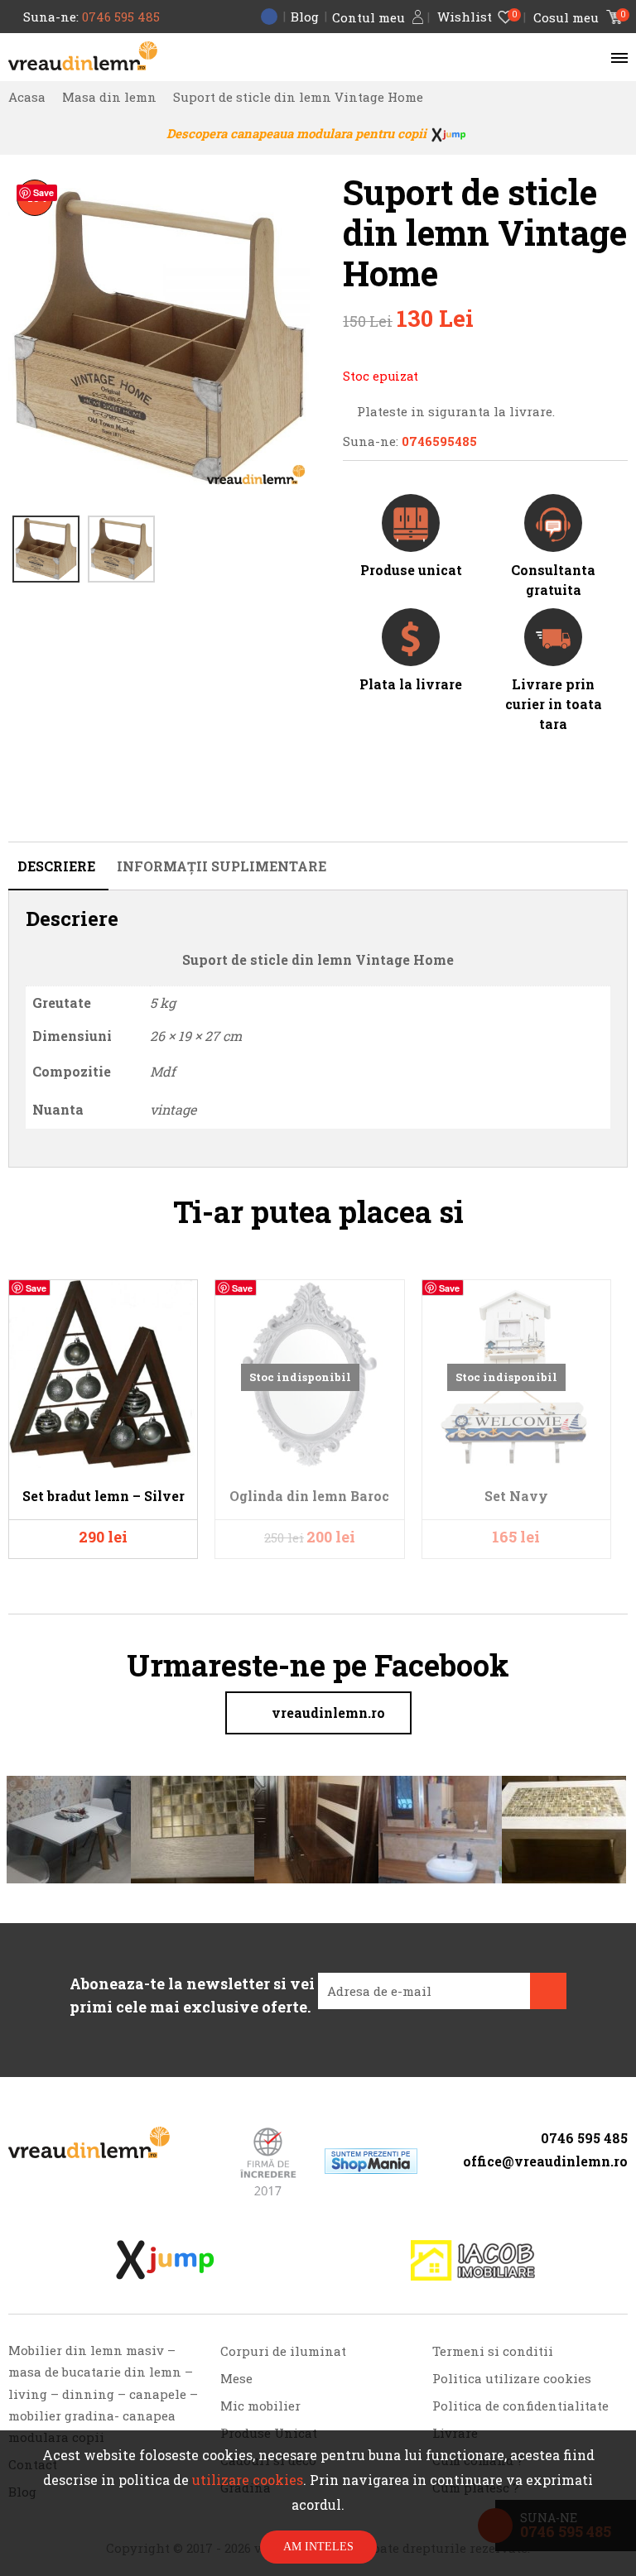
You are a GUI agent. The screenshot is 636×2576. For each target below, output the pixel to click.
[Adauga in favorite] (176, 1300)
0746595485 (439, 441)
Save (43, 192)
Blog (305, 17)
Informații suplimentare (222, 866)
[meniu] (615, 57)
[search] (590, 57)
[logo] (83, 56)
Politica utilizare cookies (512, 2378)
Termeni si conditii (493, 2351)
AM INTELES (318, 2547)
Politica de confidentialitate (520, 2406)
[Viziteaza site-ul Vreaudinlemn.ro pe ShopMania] (371, 2161)
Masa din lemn (109, 97)
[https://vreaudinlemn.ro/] (89, 2142)
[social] (531, 2185)
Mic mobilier (260, 2406)
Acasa (27, 97)
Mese (236, 2378)
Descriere (56, 866)
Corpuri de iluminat (283, 2351)
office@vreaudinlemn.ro (545, 2161)
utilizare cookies (248, 2480)
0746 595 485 (121, 17)
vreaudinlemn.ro (328, 1713)
